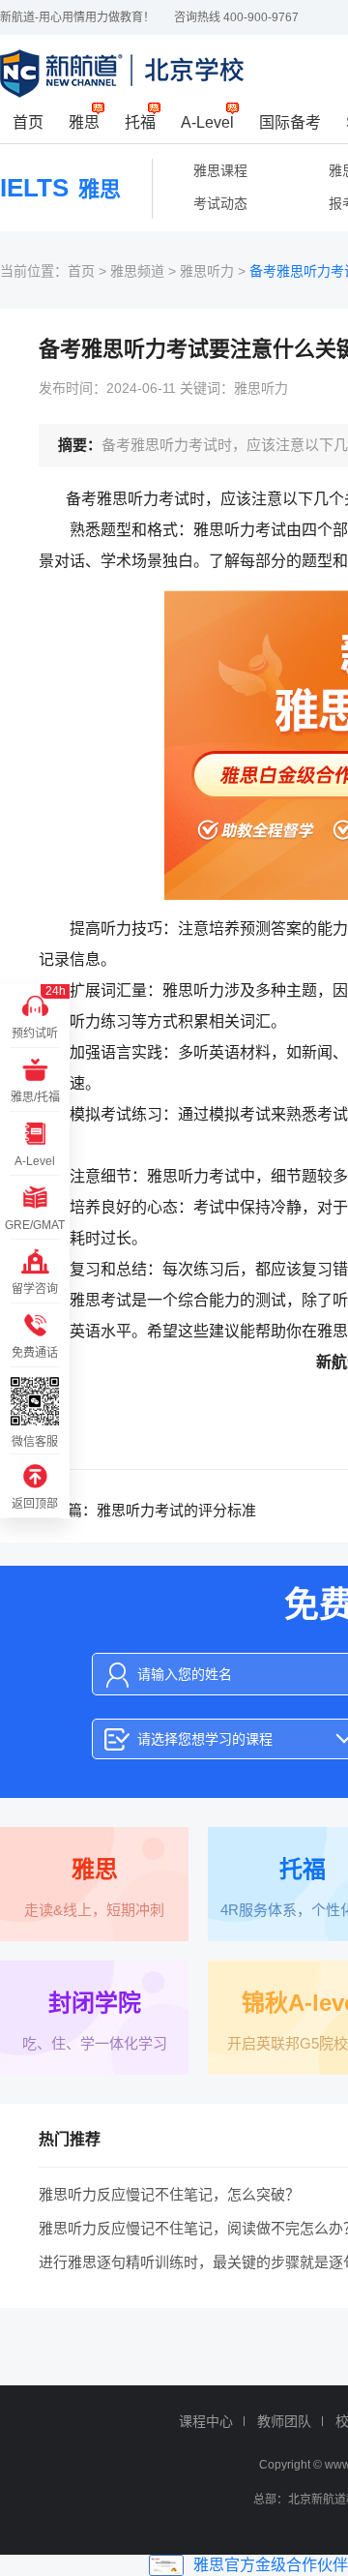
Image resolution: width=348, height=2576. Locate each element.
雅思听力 (207, 271)
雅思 (84, 122)
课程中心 (206, 2421)
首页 (28, 122)
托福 (140, 122)
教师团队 (284, 2421)
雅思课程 (220, 170)
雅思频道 (137, 271)
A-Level (207, 122)
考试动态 (220, 203)
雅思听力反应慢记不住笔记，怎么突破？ (169, 2194)
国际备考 (290, 122)
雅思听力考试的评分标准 (176, 1510)
